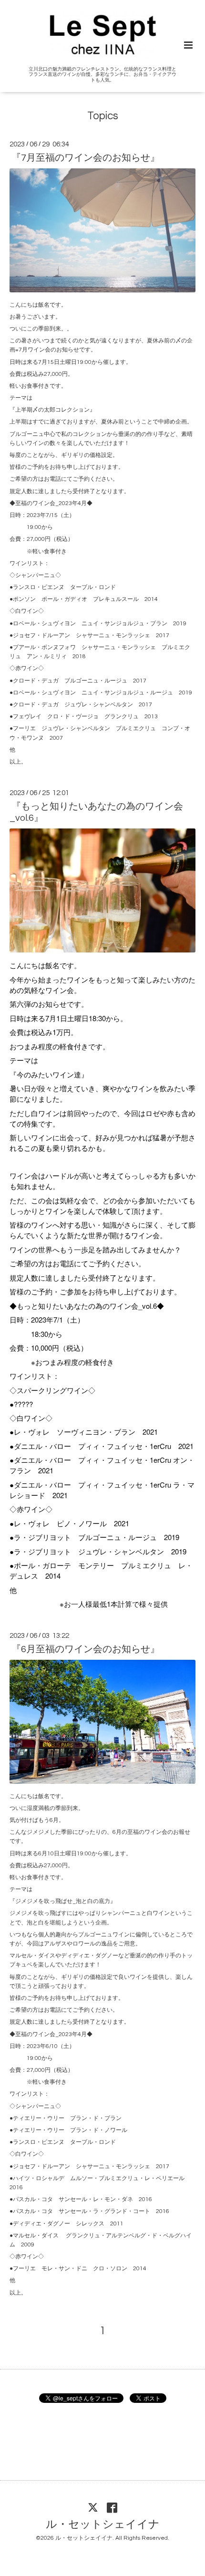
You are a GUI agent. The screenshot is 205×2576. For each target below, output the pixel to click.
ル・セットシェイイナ (103, 2525)
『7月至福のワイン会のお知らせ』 (86, 158)
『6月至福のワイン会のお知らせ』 (86, 1649)
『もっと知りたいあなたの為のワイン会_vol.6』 (96, 812)
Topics (103, 116)
